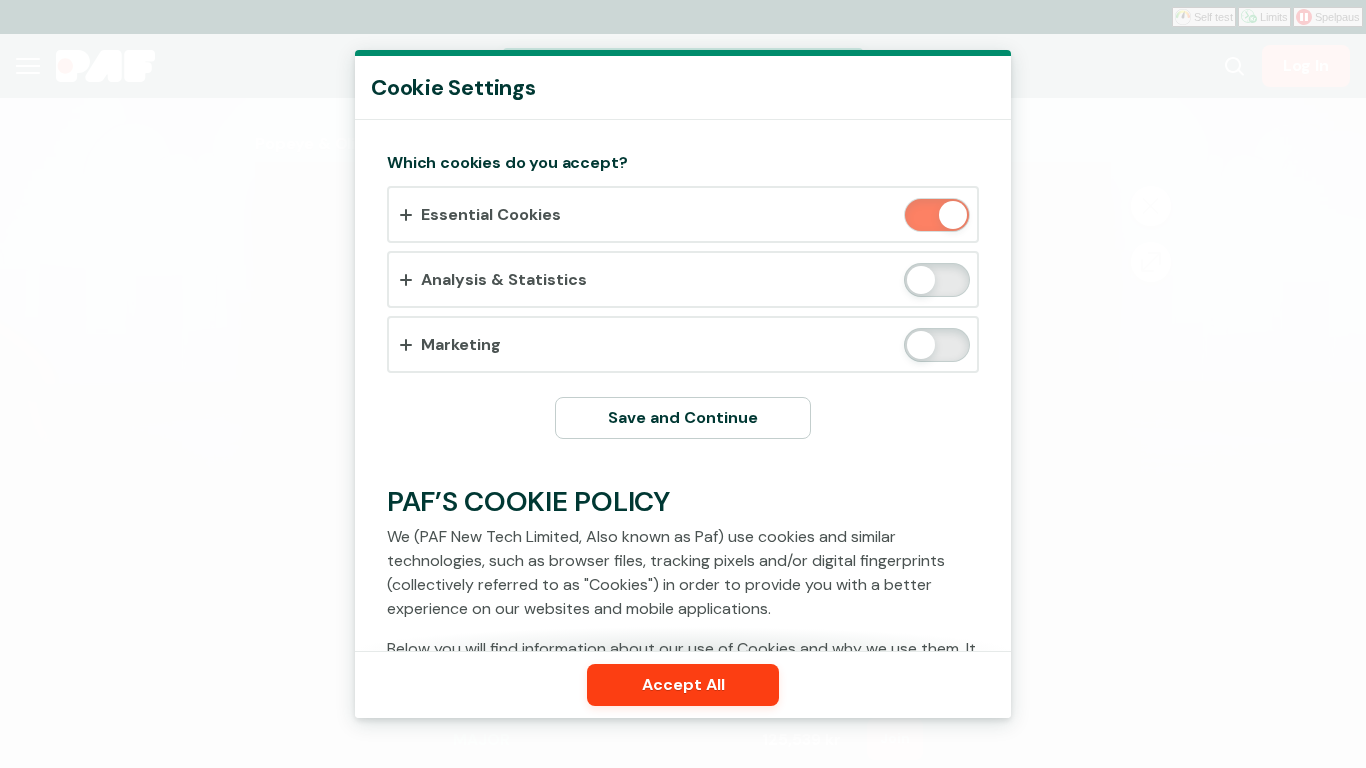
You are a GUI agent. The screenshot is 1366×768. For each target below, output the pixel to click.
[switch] (951, 216)
